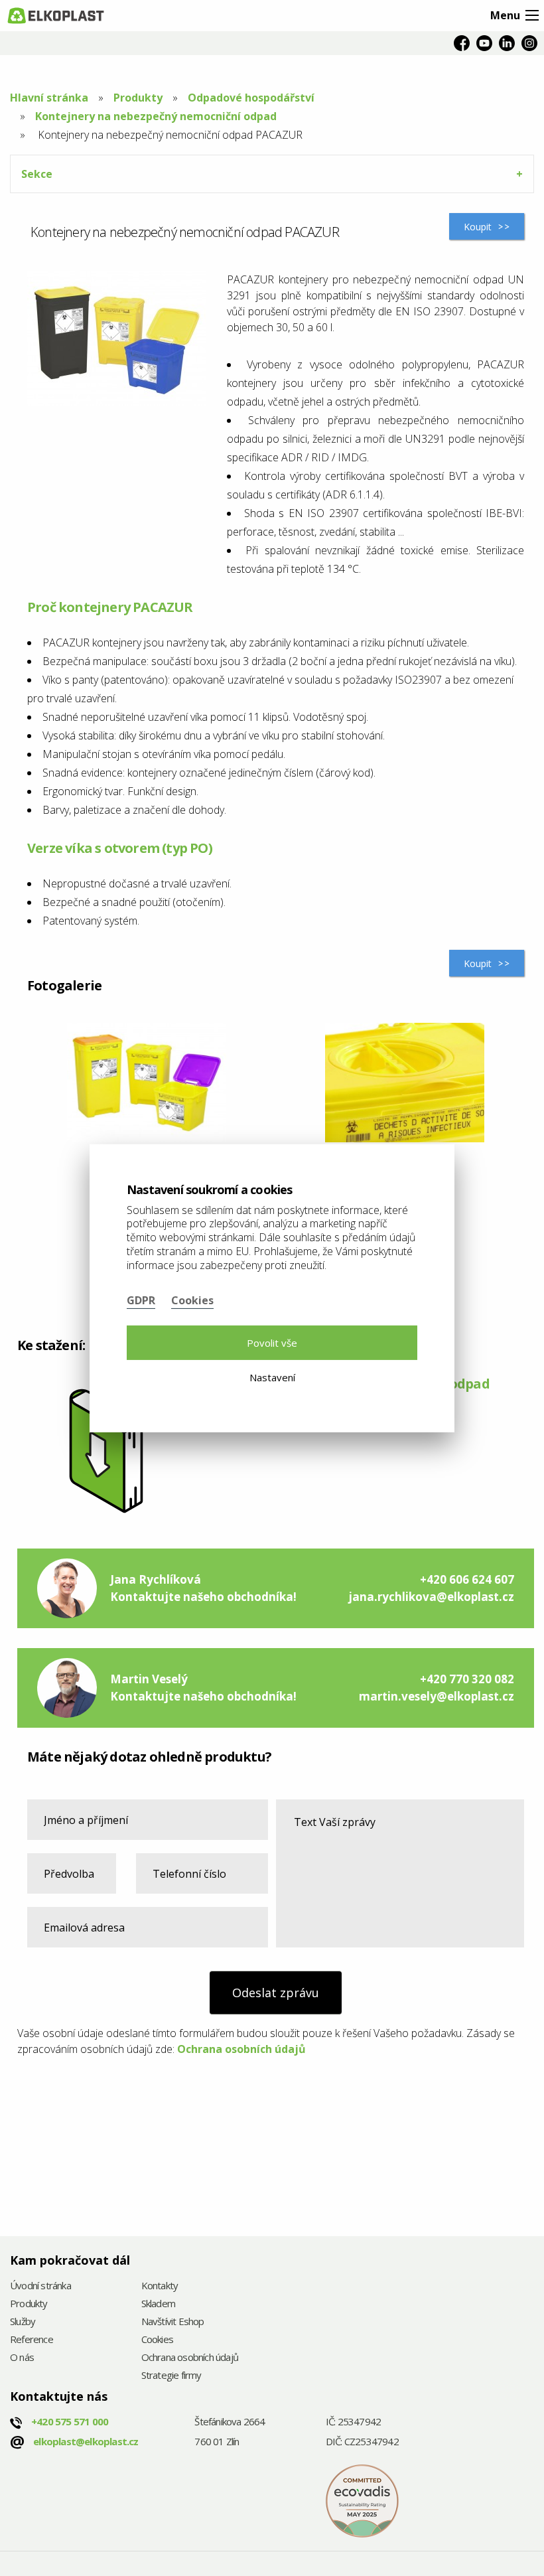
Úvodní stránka (40, 2286)
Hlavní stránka (49, 98)
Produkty (138, 98)
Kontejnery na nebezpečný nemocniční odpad (156, 116)
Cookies (157, 2340)
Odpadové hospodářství (251, 98)
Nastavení (272, 1377)
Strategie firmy (171, 2376)
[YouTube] (484, 43)
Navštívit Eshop (173, 2322)
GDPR (141, 1300)
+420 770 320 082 (467, 1679)
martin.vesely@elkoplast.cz (437, 1696)
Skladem (158, 2304)
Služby (23, 2322)
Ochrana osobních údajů (241, 2049)
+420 (70, 2421)
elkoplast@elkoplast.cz (86, 2441)
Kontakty (160, 2286)
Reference (32, 2340)
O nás (22, 2358)
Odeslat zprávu (276, 1993)
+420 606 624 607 (467, 1579)
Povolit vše (272, 1343)
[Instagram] (529, 43)
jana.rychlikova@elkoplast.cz (431, 1597)
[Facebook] (462, 43)
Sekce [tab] (37, 174)
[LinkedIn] (507, 43)
